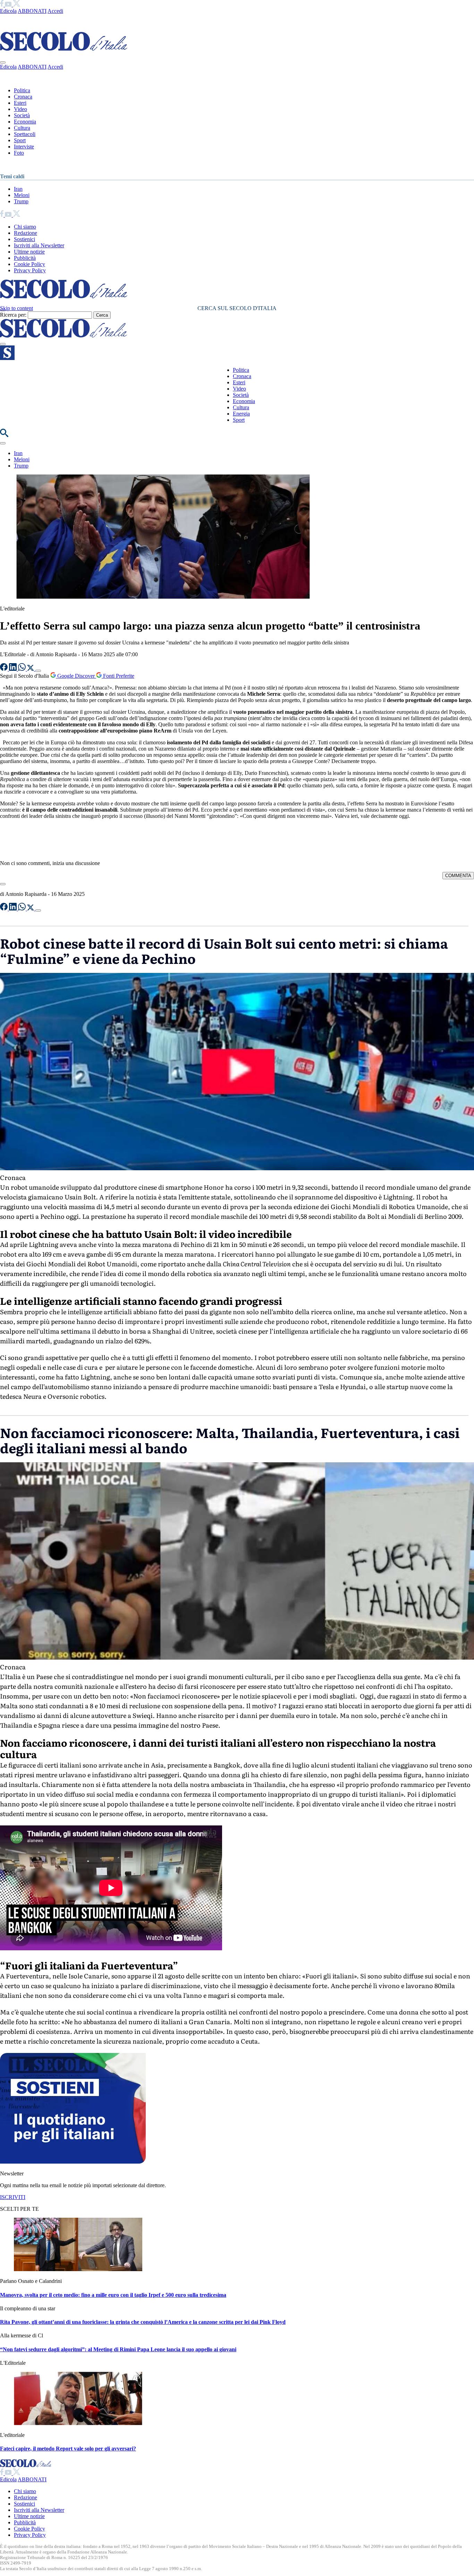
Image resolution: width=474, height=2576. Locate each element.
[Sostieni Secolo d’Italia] (73, 2162)
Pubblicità (25, 258)
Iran (18, 189)
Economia (25, 122)
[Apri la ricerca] (4, 435)
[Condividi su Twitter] (31, 669)
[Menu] (3, 344)
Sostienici (24, 239)
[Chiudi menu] (3, 62)
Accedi (55, 11)
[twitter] (16, 5)
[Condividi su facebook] (5, 669)
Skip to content (16, 308)
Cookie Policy (29, 264)
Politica (22, 90)
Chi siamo (25, 227)
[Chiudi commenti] (3, 884)
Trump (21, 201)
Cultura (22, 128)
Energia (241, 414)
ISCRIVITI (13, 2197)
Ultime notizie (29, 252)
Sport (20, 140)
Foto (19, 153)
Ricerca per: (13, 315)
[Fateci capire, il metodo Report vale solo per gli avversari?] (78, 2423)
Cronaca (23, 97)
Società (22, 115)
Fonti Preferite (118, 676)
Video (20, 109)
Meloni (22, 195)
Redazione (26, 233)
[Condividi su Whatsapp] (23, 669)
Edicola (8, 11)
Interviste (24, 147)
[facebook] (2, 5)
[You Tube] (9, 5)
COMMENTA (458, 876)
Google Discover (76, 676)
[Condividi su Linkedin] (14, 669)
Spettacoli (25, 134)
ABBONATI (32, 11)
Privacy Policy (30, 270)
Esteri (20, 103)
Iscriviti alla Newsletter (39, 245)
